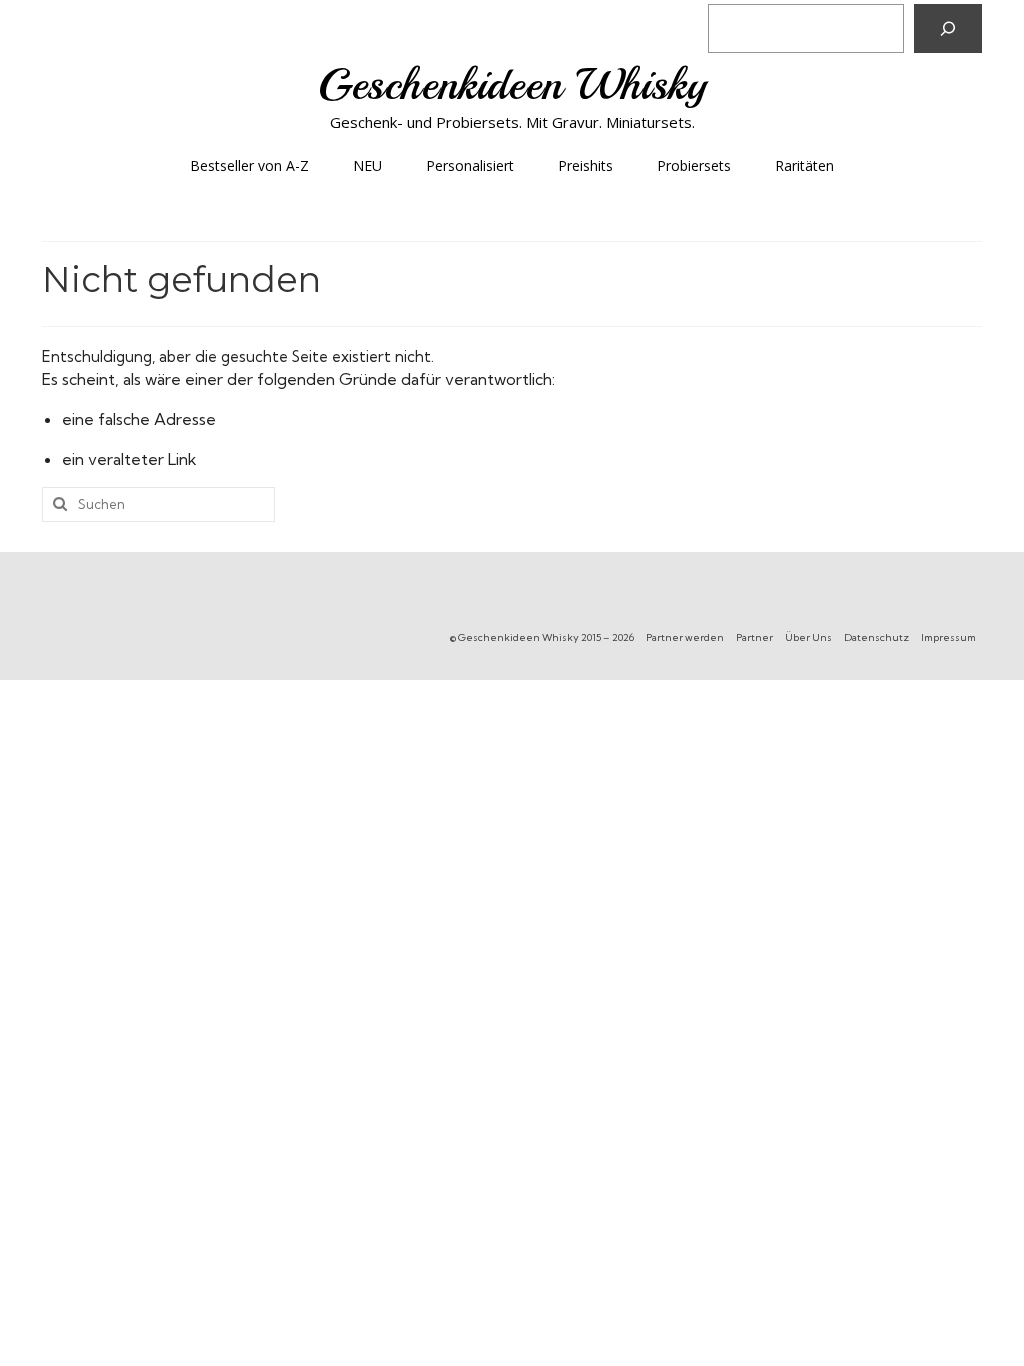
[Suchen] (948, 28)
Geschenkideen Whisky (512, 84)
